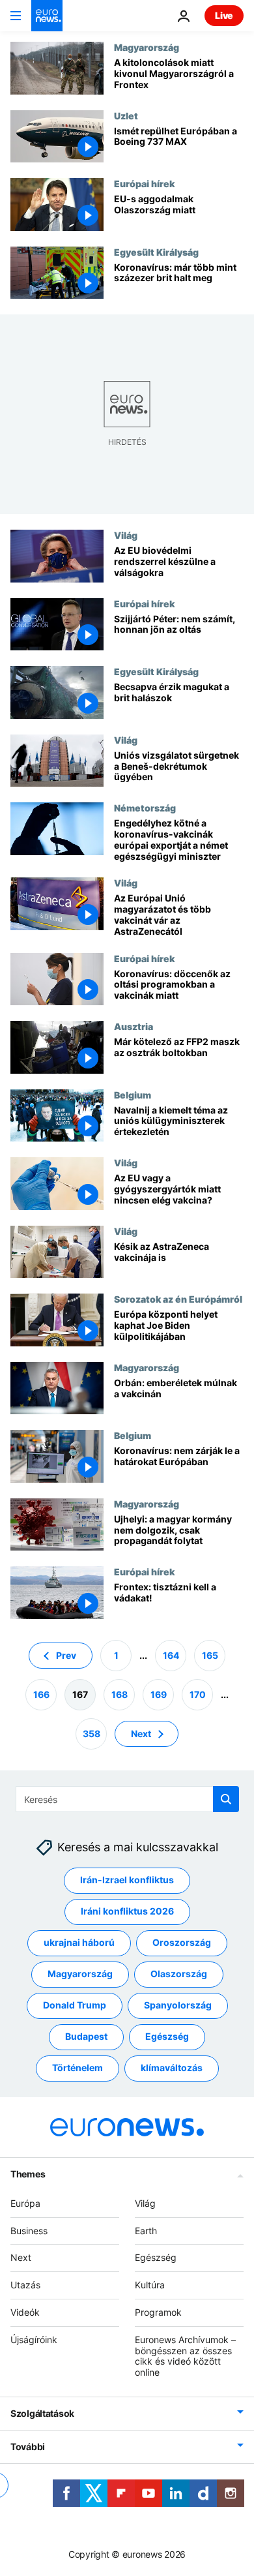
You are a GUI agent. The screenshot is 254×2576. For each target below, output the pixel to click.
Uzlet (126, 115)
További (28, 2447)
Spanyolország (178, 2005)
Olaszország (179, 1974)
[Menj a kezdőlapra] (47, 16)
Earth (146, 2231)
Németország (145, 808)
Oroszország (182, 1942)
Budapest (86, 2036)
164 (171, 1655)
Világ (126, 535)
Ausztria (134, 1026)
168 (120, 1694)
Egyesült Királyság (156, 252)
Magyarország (147, 47)
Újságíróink (34, 2340)
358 (92, 1734)
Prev (66, 1655)
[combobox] (127, 1799)
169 (159, 1694)
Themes (28, 2174)
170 (198, 1694)
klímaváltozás (172, 2068)
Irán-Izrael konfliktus (127, 1880)
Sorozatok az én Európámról (178, 1299)
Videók (25, 2312)
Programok (158, 2312)
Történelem (78, 2068)
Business (29, 2231)
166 (41, 1694)
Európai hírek (144, 183)
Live (224, 15)
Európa (25, 2203)
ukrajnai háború (79, 1942)
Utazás (25, 2285)
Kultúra (150, 2285)
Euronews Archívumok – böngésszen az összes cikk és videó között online (185, 2356)
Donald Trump (75, 2005)
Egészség (167, 2036)
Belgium (133, 1095)
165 (210, 1655)
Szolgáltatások (42, 2413)
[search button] (226, 1799)
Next (141, 1734)
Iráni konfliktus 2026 (127, 1911)
